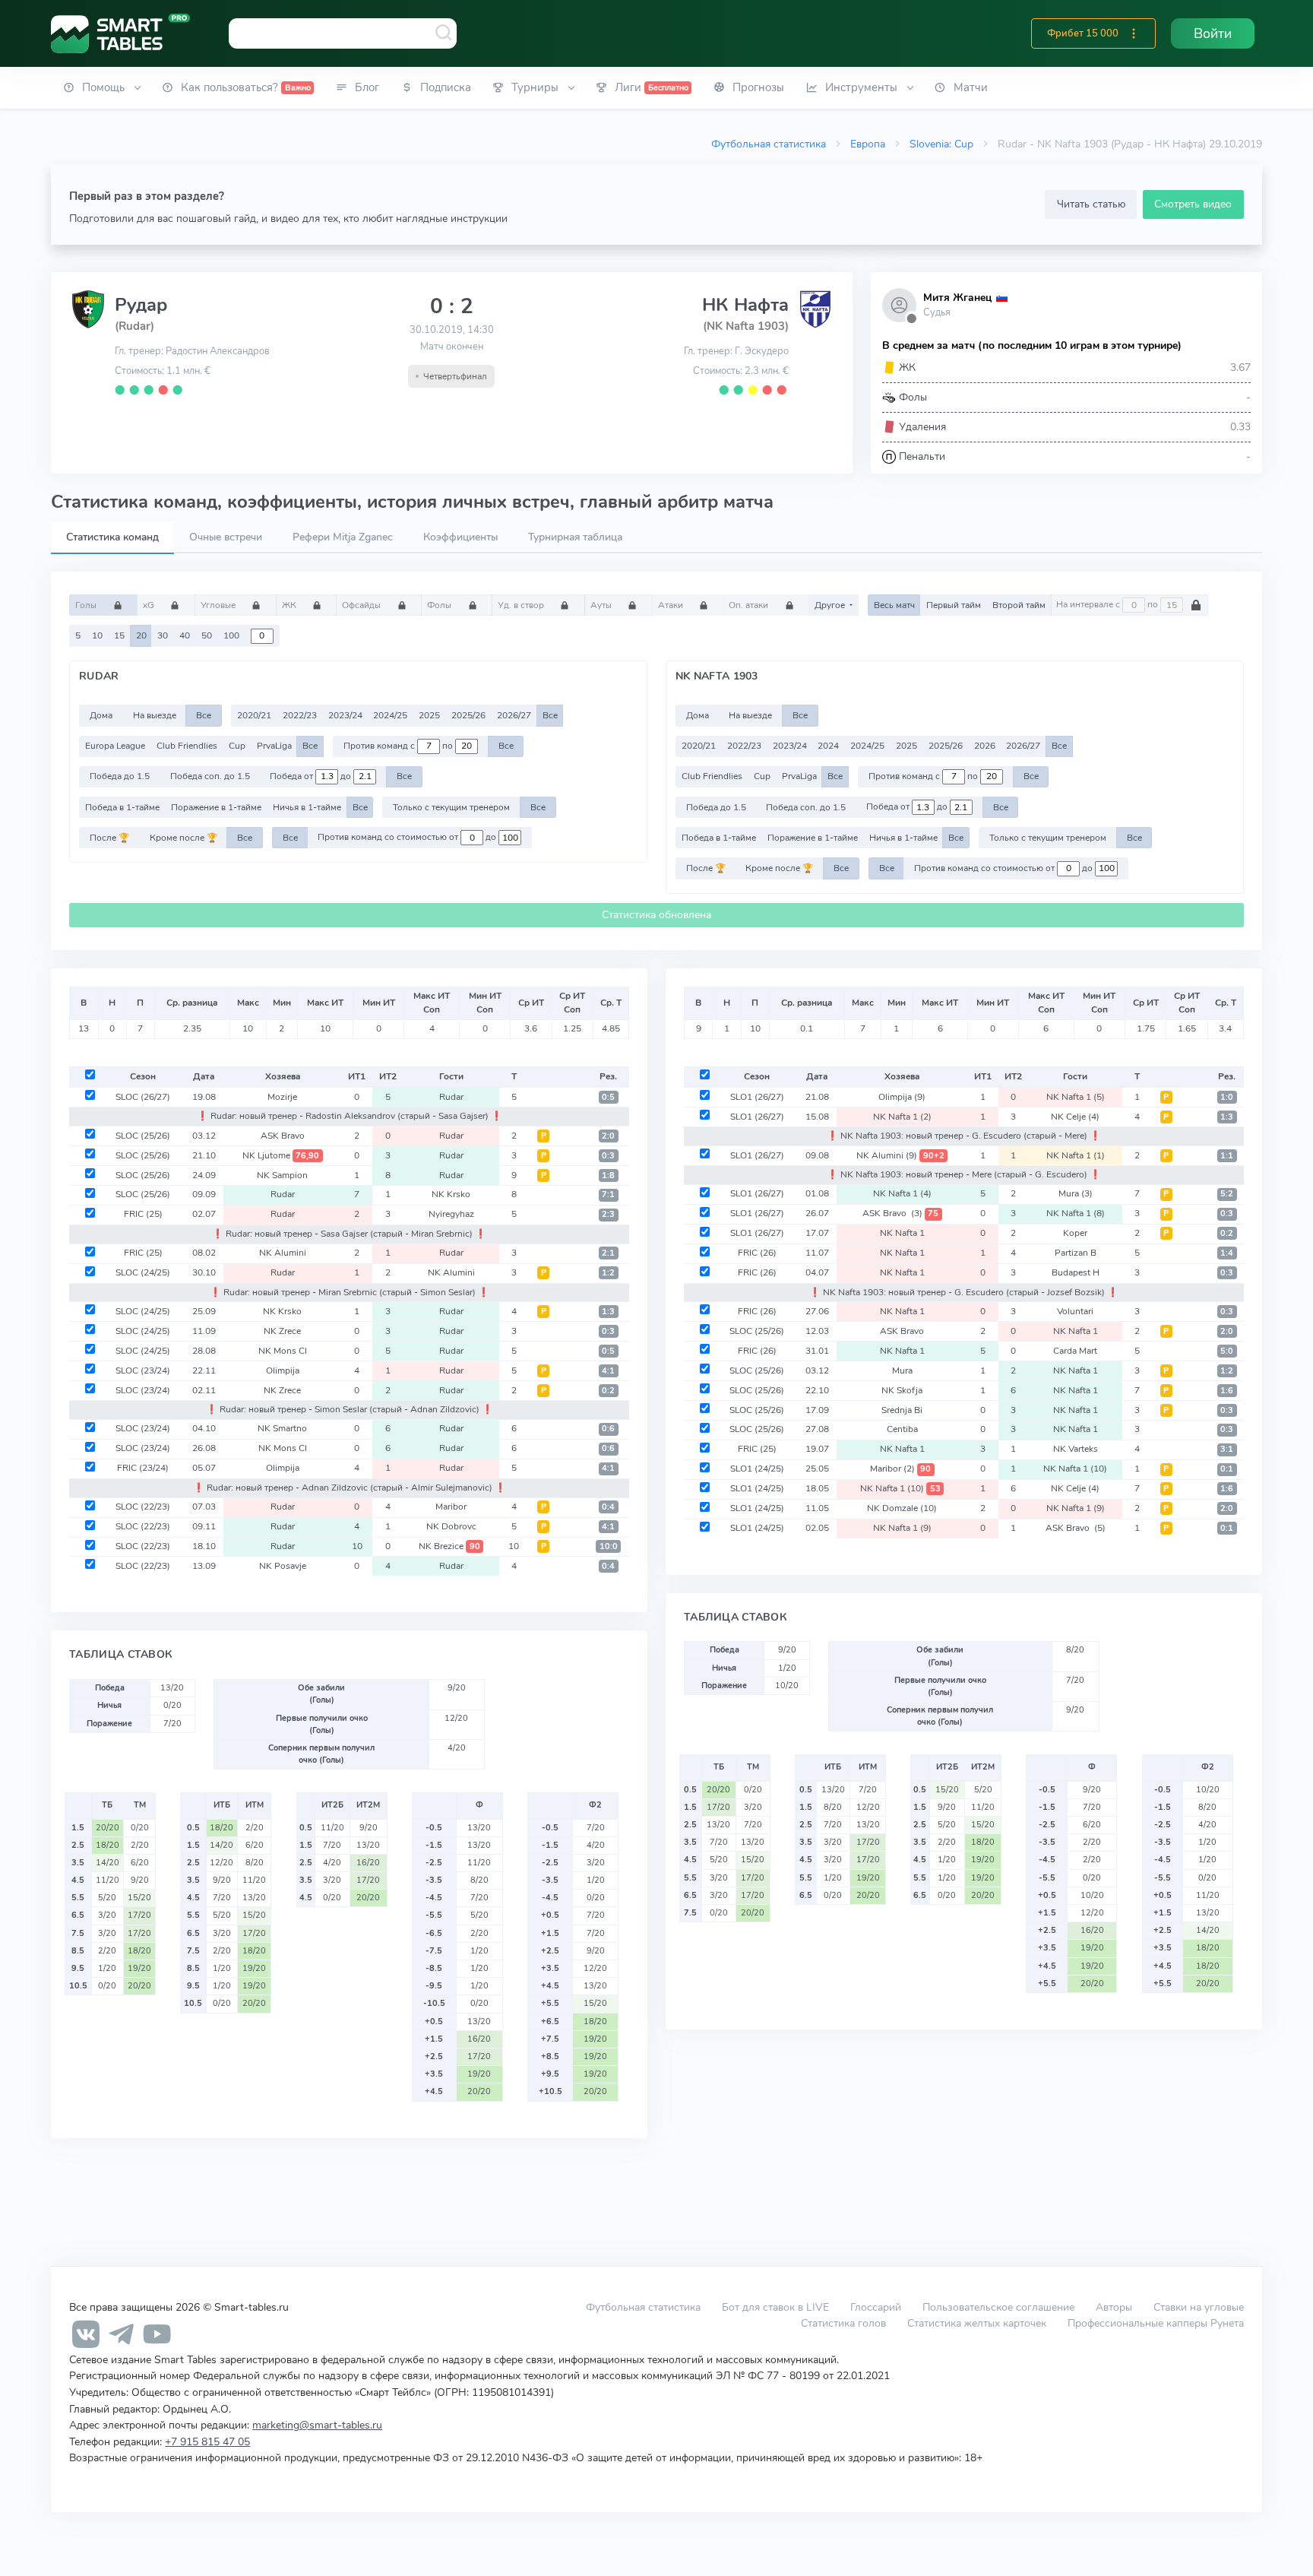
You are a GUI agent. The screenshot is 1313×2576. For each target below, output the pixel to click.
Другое (831, 605)
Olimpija (283, 1370)
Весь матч (894, 605)
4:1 (608, 1371)
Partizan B (1076, 1253)
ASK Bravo (283, 1136)
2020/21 (254, 715)
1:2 (608, 1273)
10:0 (609, 1546)
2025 (429, 715)
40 (185, 635)
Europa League (115, 746)
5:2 (1227, 1194)
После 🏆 (109, 838)
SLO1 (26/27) (757, 1097)
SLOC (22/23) (143, 1507)
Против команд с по (399, 746)
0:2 (608, 1391)
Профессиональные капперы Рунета (1156, 2323)
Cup (237, 746)
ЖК (290, 605)
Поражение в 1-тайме (216, 807)
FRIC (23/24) (143, 1468)
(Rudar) (134, 326)
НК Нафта (745, 305)
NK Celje (1075, 1117)
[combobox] (343, 33)
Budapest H (1076, 1272)
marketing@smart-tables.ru (317, 2425)
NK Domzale (902, 1508)
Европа (868, 144)
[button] (1134, 33)
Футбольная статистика (769, 144)
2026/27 (514, 715)
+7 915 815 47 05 (207, 2441)
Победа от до (312, 776)
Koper (1075, 1233)
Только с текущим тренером (451, 807)
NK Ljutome (281, 1155)
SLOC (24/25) (143, 1272)
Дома (101, 715)
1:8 (608, 1176)
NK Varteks (1076, 1449)
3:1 (1227, 1449)
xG (150, 605)
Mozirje (282, 1097)
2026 (985, 746)
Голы (87, 605)
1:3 (608, 1312)
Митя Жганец (957, 298)
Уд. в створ (522, 605)
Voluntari (1075, 1311)
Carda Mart (1075, 1351)
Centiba (902, 1429)
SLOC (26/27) (143, 1097)
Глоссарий (876, 2307)
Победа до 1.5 (120, 776)
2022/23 (300, 715)
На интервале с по (1108, 605)
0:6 (608, 1429)
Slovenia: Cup (941, 144)
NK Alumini (283, 1253)
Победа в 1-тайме (122, 807)
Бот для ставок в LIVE (777, 2307)
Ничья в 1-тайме (307, 807)
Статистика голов (843, 2323)
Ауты (602, 605)
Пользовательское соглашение (998, 2307)
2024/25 (390, 715)
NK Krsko (451, 1194)
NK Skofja (902, 1390)
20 (141, 635)
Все (204, 715)
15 (119, 635)
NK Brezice (449, 1546)
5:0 (1227, 1351)
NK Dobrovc (451, 1526)
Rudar (451, 1097)
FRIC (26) (757, 1253)
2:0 (608, 1136)
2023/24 (345, 715)
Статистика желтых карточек (977, 2323)
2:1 (608, 1253)
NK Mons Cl (283, 1351)
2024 (828, 746)
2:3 (608, 1214)
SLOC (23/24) (143, 1370)
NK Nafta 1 (1076, 1097)
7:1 (608, 1195)
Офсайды (362, 605)
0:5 (608, 1097)
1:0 (1227, 1097)
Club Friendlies (187, 746)
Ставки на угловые (1199, 2307)
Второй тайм (1019, 605)
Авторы (1114, 2307)
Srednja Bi (902, 1410)
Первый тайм (954, 605)
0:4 (608, 1507)
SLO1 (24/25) (757, 1469)
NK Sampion (282, 1175)
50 (207, 635)
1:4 (1227, 1253)
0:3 (608, 1156)
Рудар (141, 305)
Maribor (451, 1507)
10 (97, 635)
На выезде (155, 715)
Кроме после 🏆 (184, 838)
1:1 (1227, 1156)
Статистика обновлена (656, 915)
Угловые (219, 605)
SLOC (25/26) (143, 1136)
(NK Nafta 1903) (746, 326)
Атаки (672, 605)
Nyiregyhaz (451, 1214)
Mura (1076, 1193)
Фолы (440, 605)
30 (163, 635)
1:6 (1227, 1391)
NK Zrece (282, 1331)
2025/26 (468, 715)
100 (231, 635)
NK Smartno (282, 1428)
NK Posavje (283, 1566)
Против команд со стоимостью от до (408, 838)
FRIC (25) (143, 1214)
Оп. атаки (750, 605)
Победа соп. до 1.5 (210, 776)
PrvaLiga (274, 746)
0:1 (1227, 1469)
